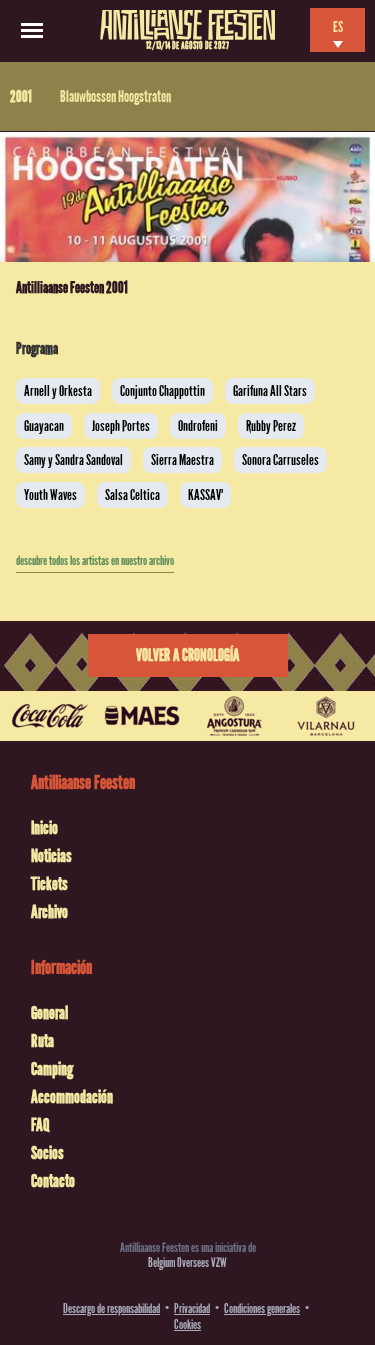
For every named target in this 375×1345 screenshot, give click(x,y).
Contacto (53, 1181)
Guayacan (44, 426)
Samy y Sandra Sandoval (73, 460)
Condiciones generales (262, 1308)
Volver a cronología (187, 655)
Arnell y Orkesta (58, 391)
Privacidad (192, 1308)
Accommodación (72, 1097)
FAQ (40, 1125)
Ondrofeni (198, 426)
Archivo (49, 912)
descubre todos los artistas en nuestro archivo (95, 561)
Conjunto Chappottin (162, 391)
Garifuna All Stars (270, 391)
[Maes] (142, 716)
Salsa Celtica (132, 495)
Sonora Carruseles (280, 460)
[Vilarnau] (326, 716)
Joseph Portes (121, 426)
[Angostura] (234, 716)
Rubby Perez (271, 426)
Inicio (44, 828)
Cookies (187, 1324)
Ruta (42, 1041)
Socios (47, 1153)
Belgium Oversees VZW (187, 1262)
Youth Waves (50, 495)
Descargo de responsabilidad (111, 1308)
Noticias (51, 856)
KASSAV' (205, 495)
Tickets (49, 884)
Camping (52, 1069)
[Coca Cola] (50, 716)
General (49, 1013)
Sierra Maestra (182, 460)
